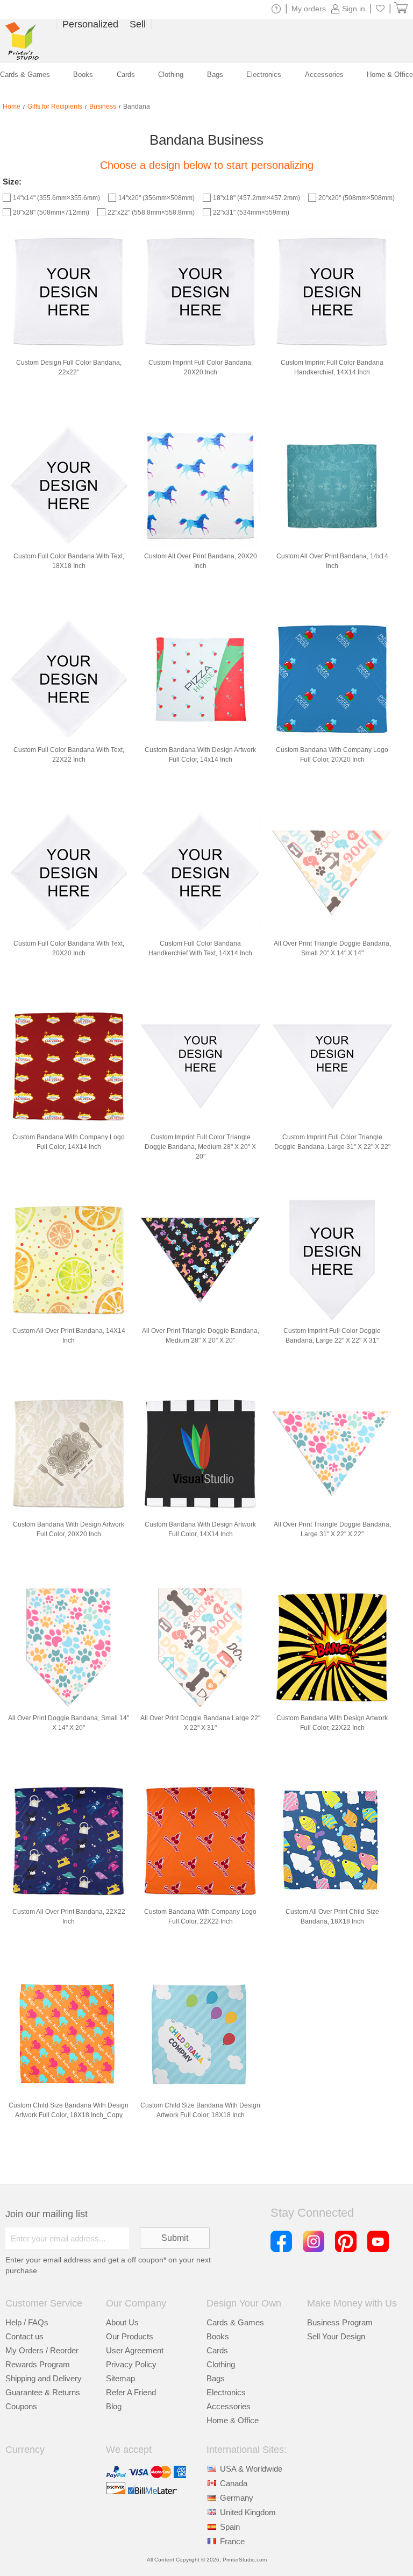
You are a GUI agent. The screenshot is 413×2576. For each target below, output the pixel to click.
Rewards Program (38, 2364)
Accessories (229, 2406)
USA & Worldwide (251, 2469)
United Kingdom (248, 2512)
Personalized (90, 24)
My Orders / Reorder (42, 2350)
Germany (237, 2498)
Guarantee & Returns (43, 2392)
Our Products (130, 2336)
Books (218, 2336)
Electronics (226, 2392)
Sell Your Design (336, 2336)
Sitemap (120, 2378)
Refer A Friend (131, 2392)
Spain (230, 2527)
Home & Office (233, 2420)
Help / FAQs (27, 2322)
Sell (138, 24)
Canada (234, 2483)
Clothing (221, 2364)
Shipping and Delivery (44, 2378)
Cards (217, 2350)
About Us (122, 2322)
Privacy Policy (131, 2364)
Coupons (21, 2406)
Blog (114, 2406)
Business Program (340, 2322)
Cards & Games (235, 2322)
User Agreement (135, 2350)
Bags (216, 2378)
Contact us (24, 2336)
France (232, 2541)
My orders (309, 9)
